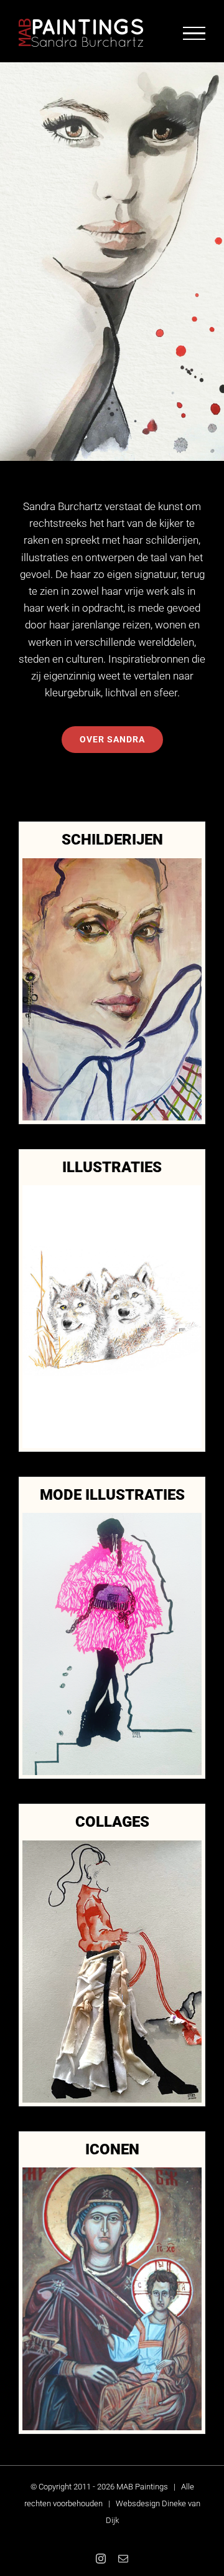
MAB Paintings (142, 2487)
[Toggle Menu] (194, 34)
